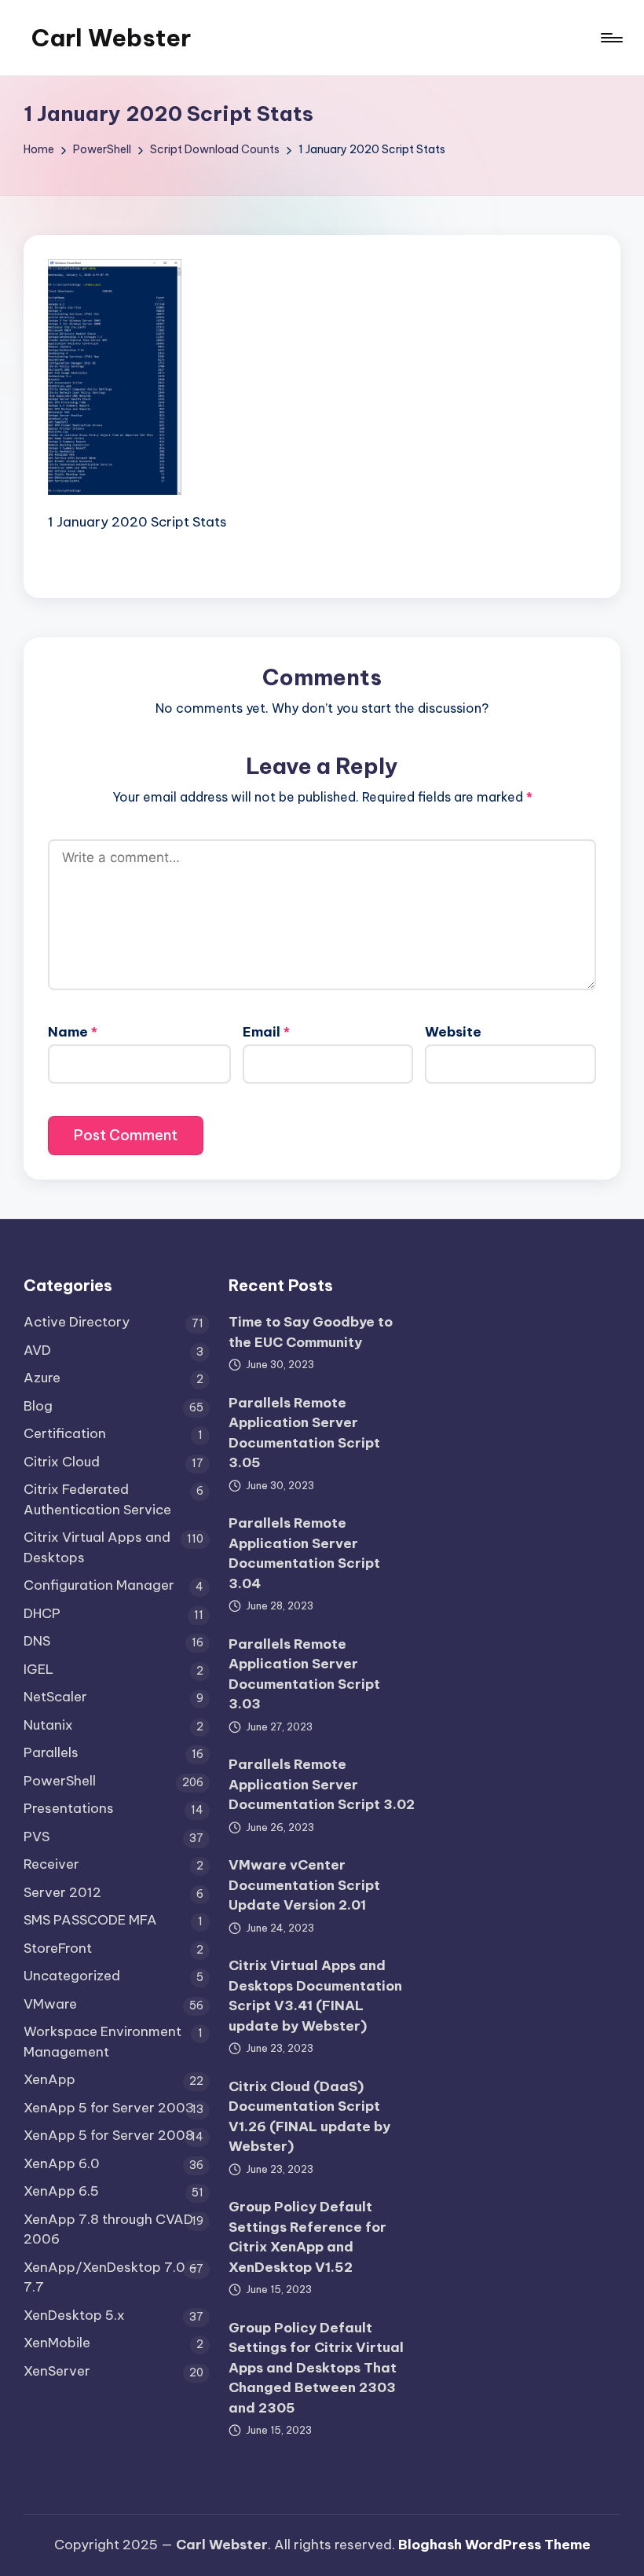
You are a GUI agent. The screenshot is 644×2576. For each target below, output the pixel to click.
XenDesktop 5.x (74, 2315)
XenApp (49, 2079)
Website (453, 1032)
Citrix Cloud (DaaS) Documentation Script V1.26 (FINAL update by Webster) (309, 2117)
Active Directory (77, 1322)
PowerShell (60, 1781)
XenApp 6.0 (62, 2163)
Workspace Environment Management (102, 2042)
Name (73, 1032)
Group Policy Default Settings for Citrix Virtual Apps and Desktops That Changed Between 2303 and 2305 (316, 2368)
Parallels (51, 1752)
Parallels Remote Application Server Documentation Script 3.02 (322, 1784)
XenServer (57, 2371)
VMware (50, 2004)
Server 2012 (62, 1892)
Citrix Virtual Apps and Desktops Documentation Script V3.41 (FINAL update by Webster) (315, 1996)
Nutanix (48, 1725)
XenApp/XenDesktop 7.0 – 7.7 (111, 2277)
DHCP (42, 1613)
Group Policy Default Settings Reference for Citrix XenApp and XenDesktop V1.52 (307, 2237)
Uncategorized (72, 1976)
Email (266, 1032)
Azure (42, 1378)
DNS (37, 1641)
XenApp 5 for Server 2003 (109, 2108)
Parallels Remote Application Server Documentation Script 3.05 (304, 1433)
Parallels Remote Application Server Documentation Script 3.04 (304, 1553)
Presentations (69, 1808)
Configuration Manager (99, 1585)
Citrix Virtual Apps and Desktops (97, 1547)
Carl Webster (111, 38)
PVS (37, 1837)
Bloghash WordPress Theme (494, 2545)
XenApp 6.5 (61, 2191)
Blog (38, 1406)
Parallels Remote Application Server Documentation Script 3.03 (304, 1674)
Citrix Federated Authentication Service (97, 1499)
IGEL (38, 1669)
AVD (37, 1350)
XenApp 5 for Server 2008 (109, 2135)
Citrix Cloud (62, 1462)
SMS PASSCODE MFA (90, 1920)
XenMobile (57, 2343)
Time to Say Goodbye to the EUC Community (311, 1332)
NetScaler (55, 1697)
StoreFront (58, 1948)
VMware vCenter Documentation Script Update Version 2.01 (304, 1885)
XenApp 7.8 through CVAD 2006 (108, 2229)
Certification (65, 1433)
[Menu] (611, 38)
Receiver (51, 1864)
